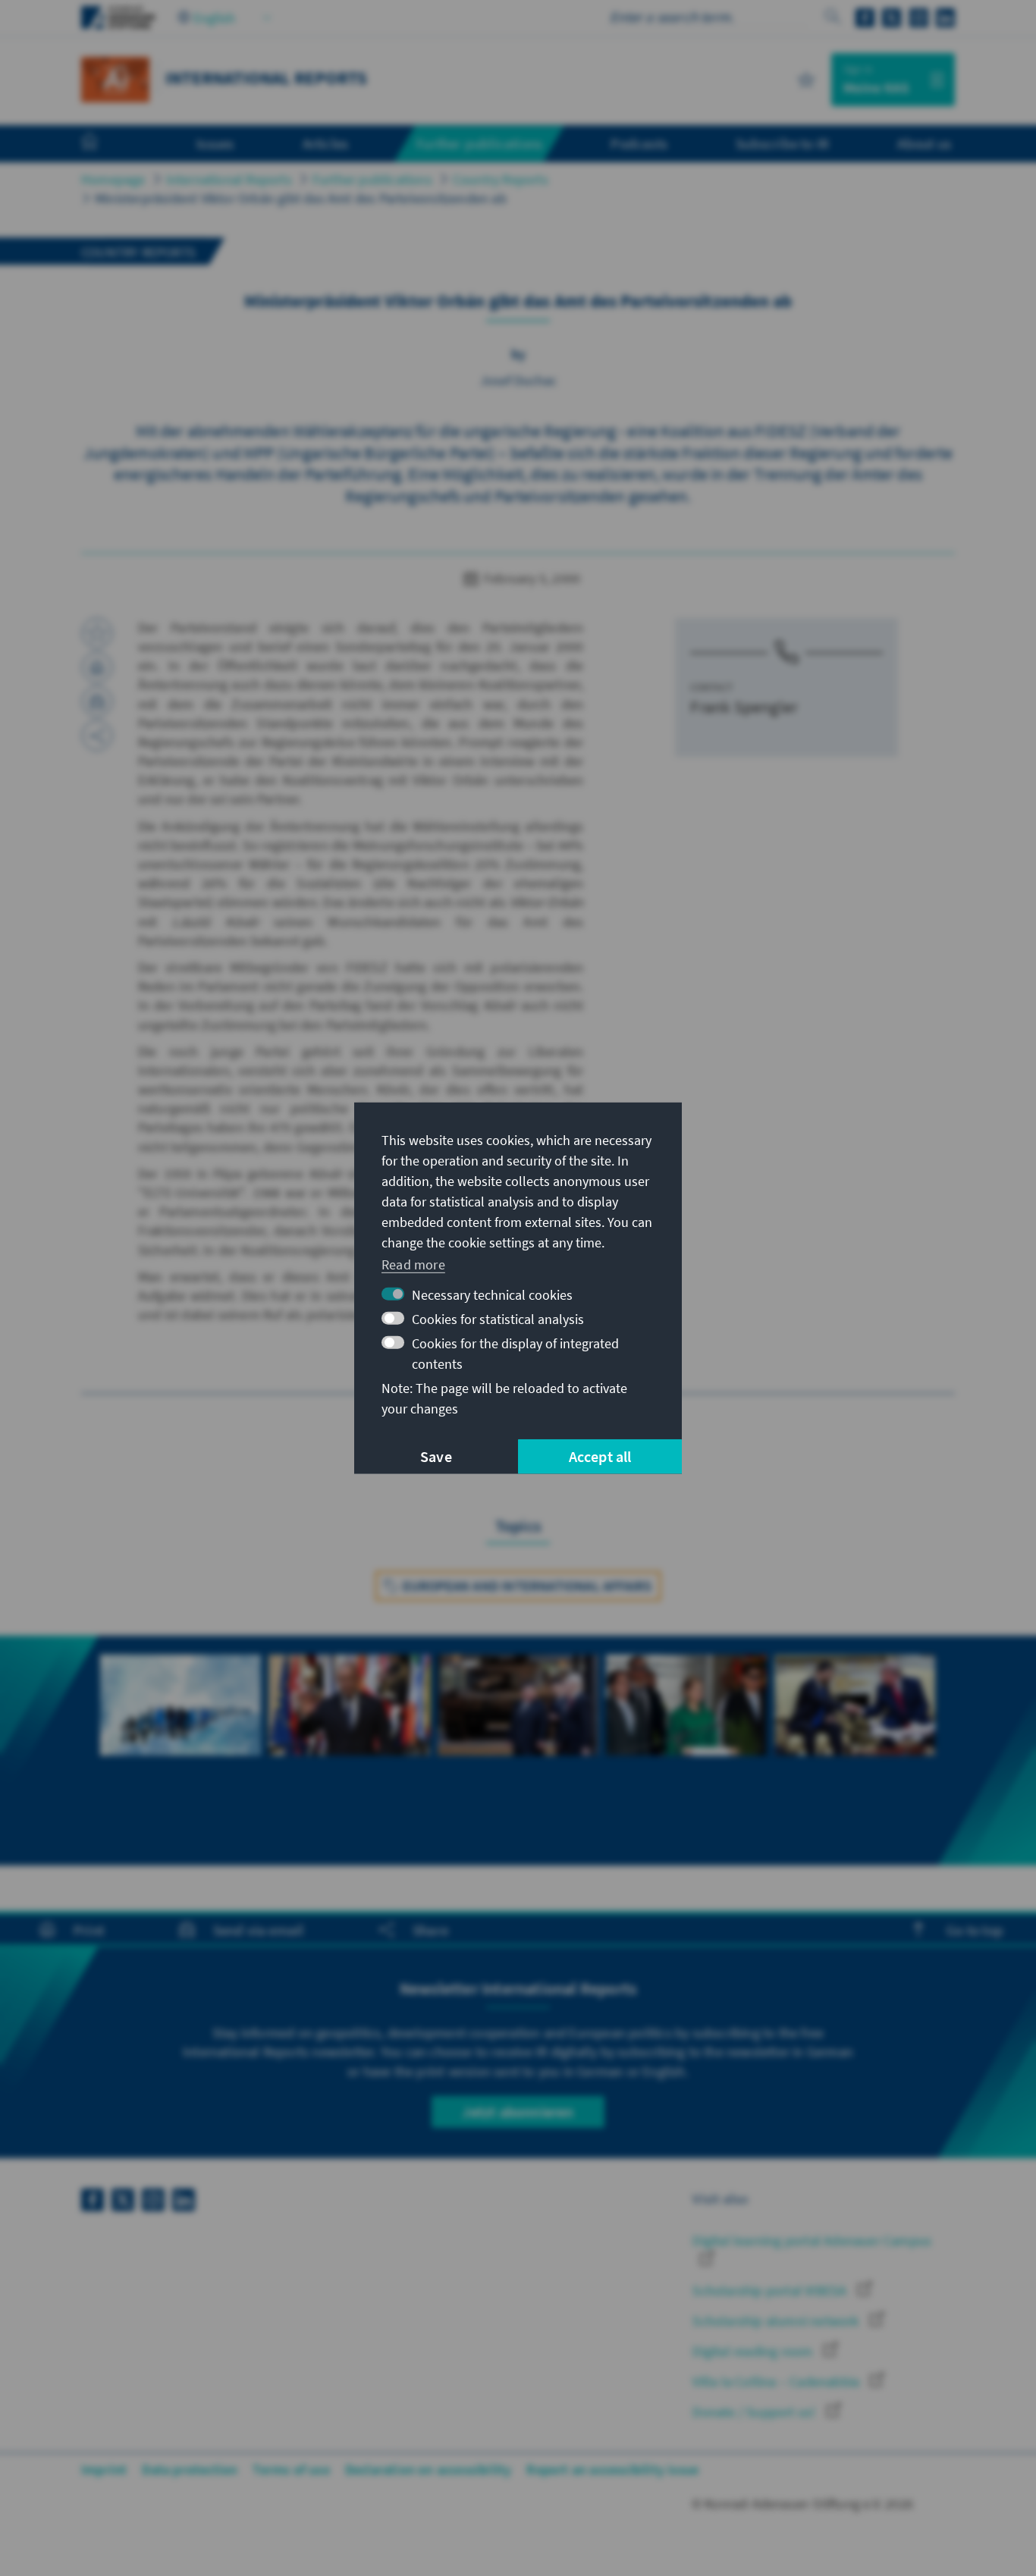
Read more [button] (413, 1264)
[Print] (97, 667)
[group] (181, 1722)
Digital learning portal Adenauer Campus (812, 2240)
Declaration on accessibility (429, 2469)
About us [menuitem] (924, 143)
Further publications (372, 179)
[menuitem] (105, 144)
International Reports (229, 179)
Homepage (113, 179)
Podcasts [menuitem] (639, 143)
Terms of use (291, 2469)
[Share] (97, 736)
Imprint (104, 2469)
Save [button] (436, 1456)
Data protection (190, 2469)
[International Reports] (115, 78)
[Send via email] (97, 701)
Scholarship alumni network (777, 2321)
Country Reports (501, 179)
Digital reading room (754, 2351)
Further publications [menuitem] (479, 143)
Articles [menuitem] (326, 143)
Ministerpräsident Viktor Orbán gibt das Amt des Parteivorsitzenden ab (301, 198)
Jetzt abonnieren (518, 2112)
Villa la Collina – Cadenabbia (777, 2381)
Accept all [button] (600, 1456)
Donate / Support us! (755, 2412)
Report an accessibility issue (612, 2469)
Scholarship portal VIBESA (771, 2290)
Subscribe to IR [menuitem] (782, 143)
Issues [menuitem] (215, 143)
